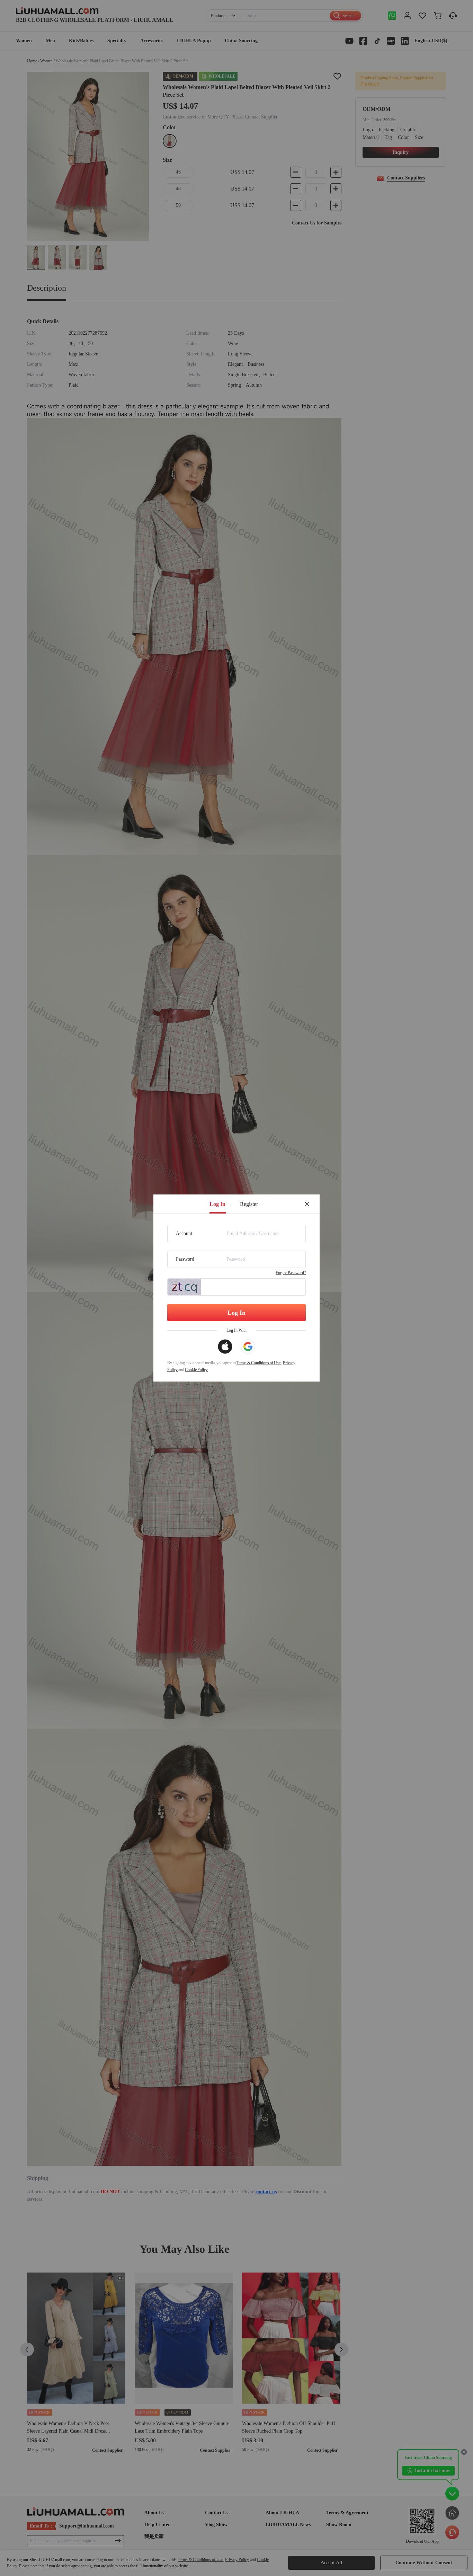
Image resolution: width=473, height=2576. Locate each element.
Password (185, 1259)
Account (184, 1233)
